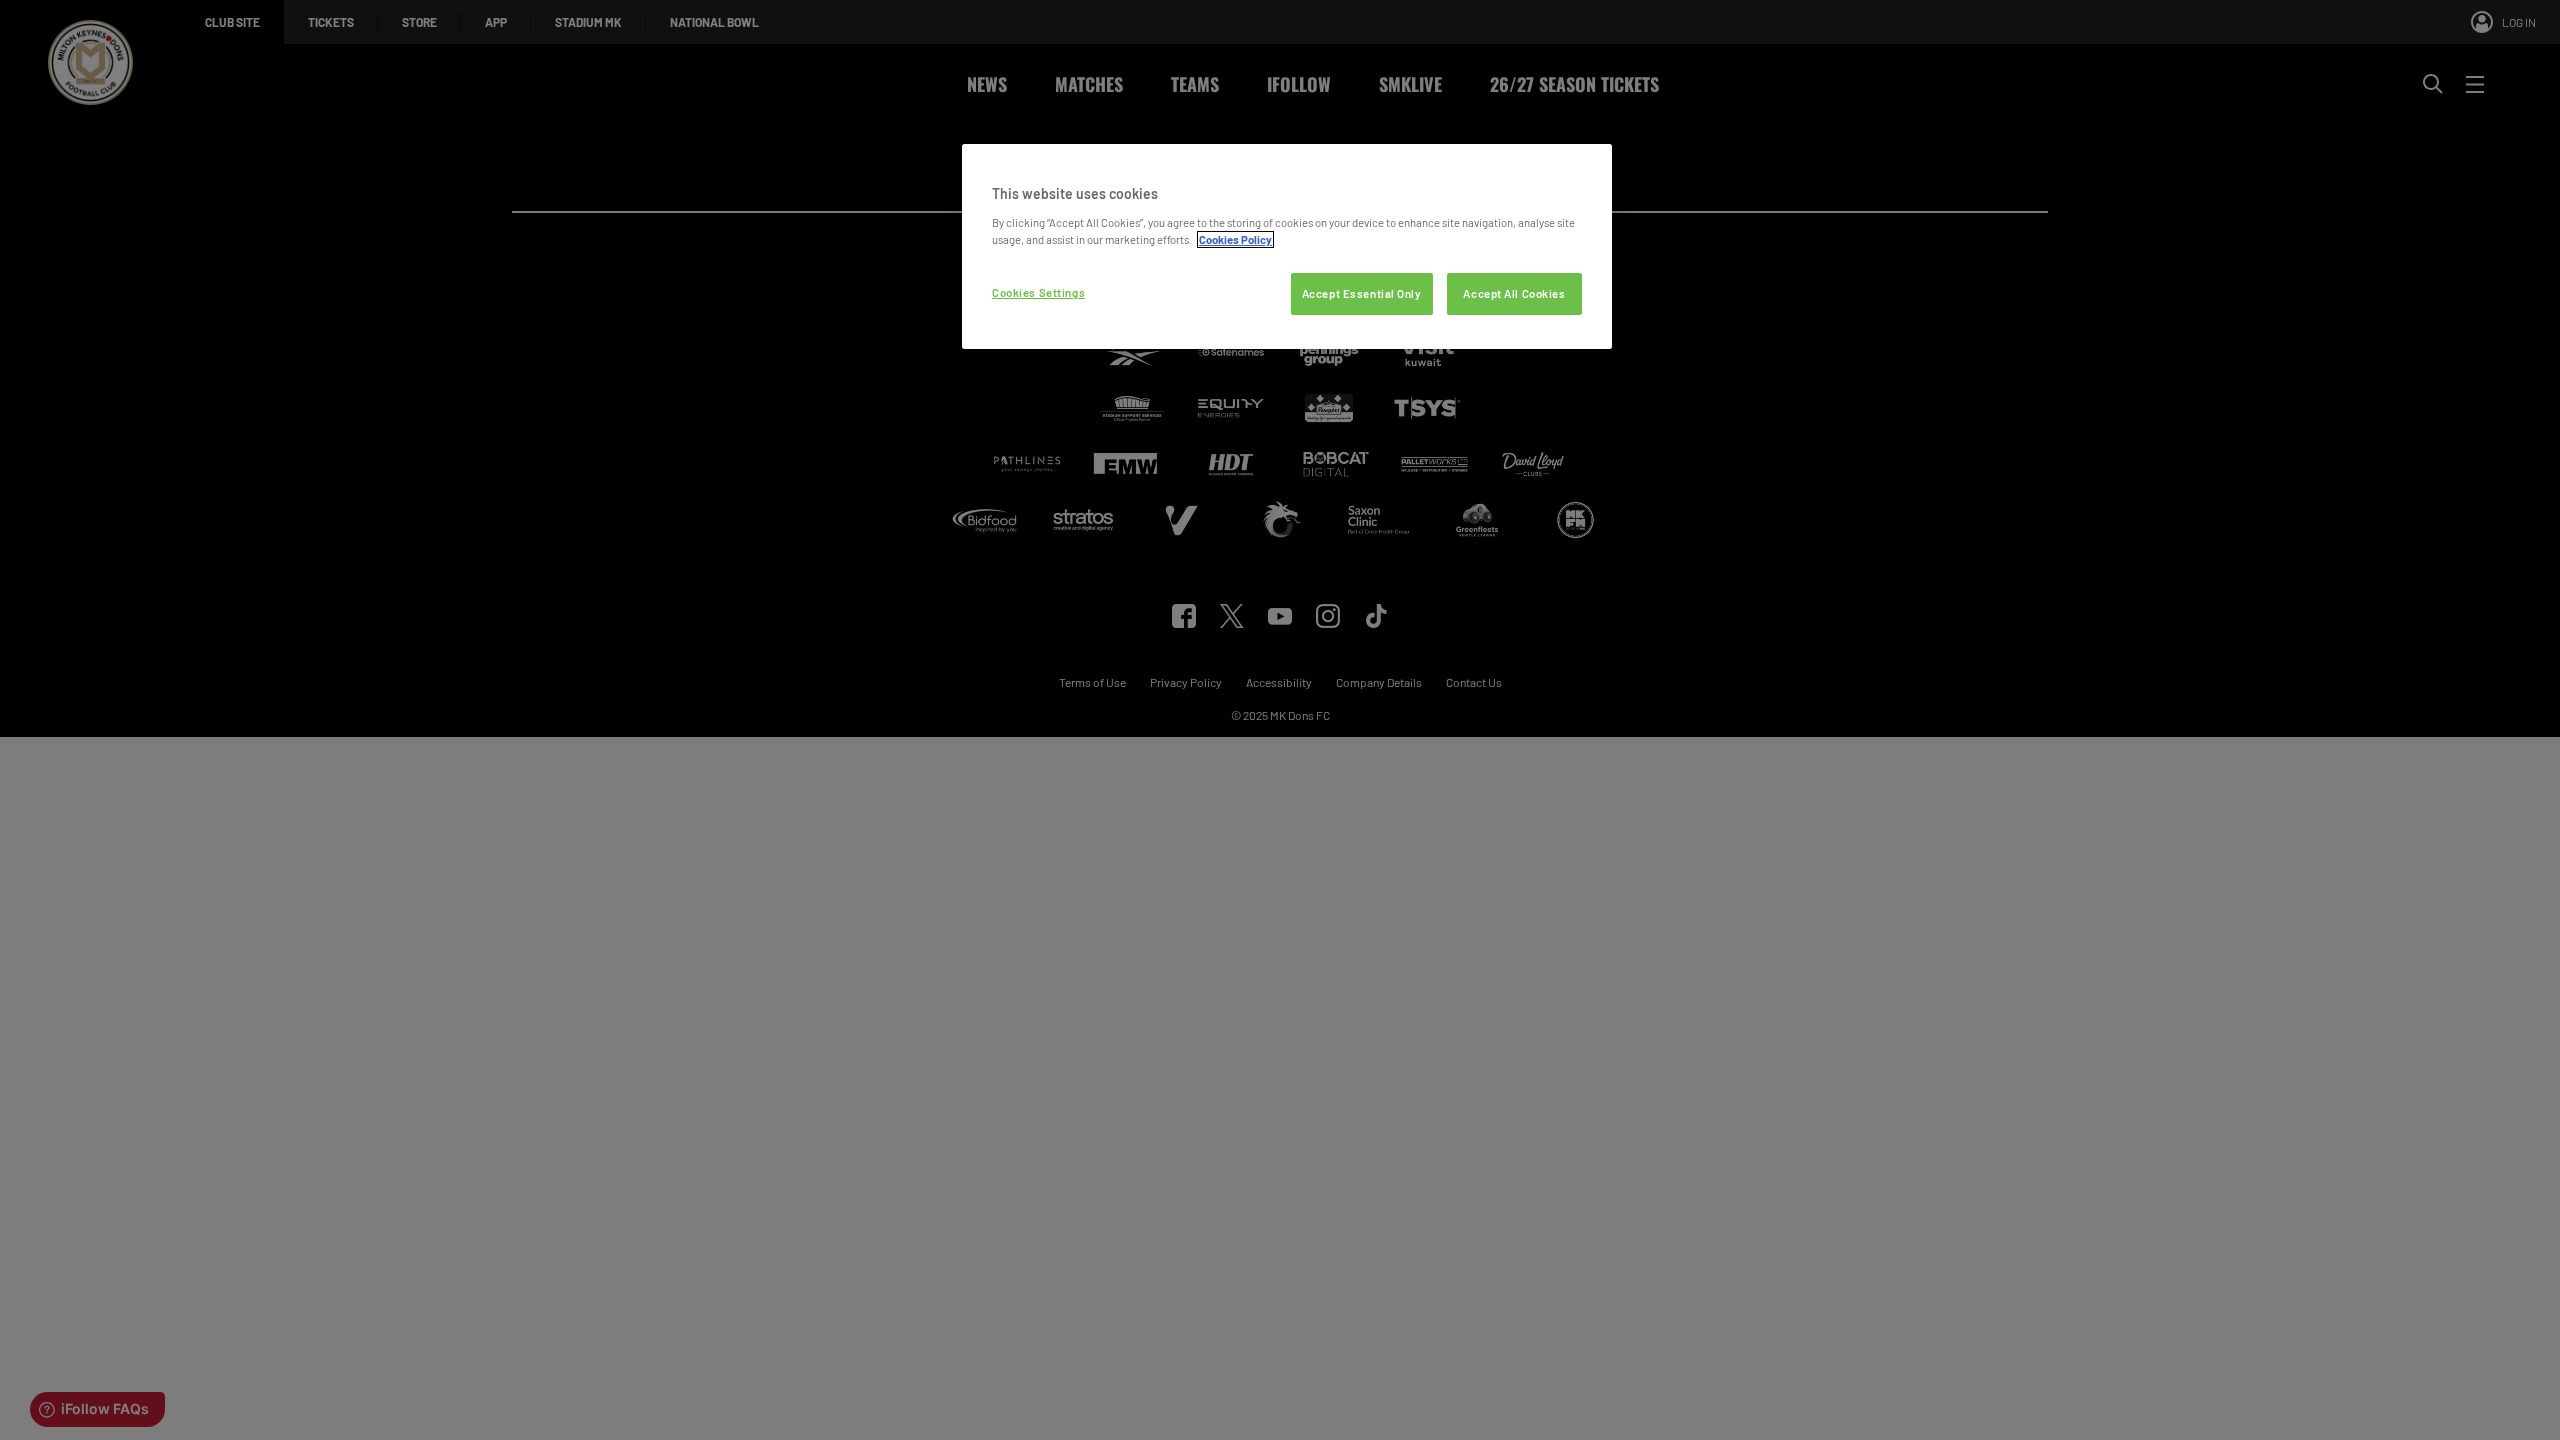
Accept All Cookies (1514, 293)
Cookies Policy (1235, 239)
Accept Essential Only (1362, 293)
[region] (1287, 246)
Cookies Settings (1038, 292)
